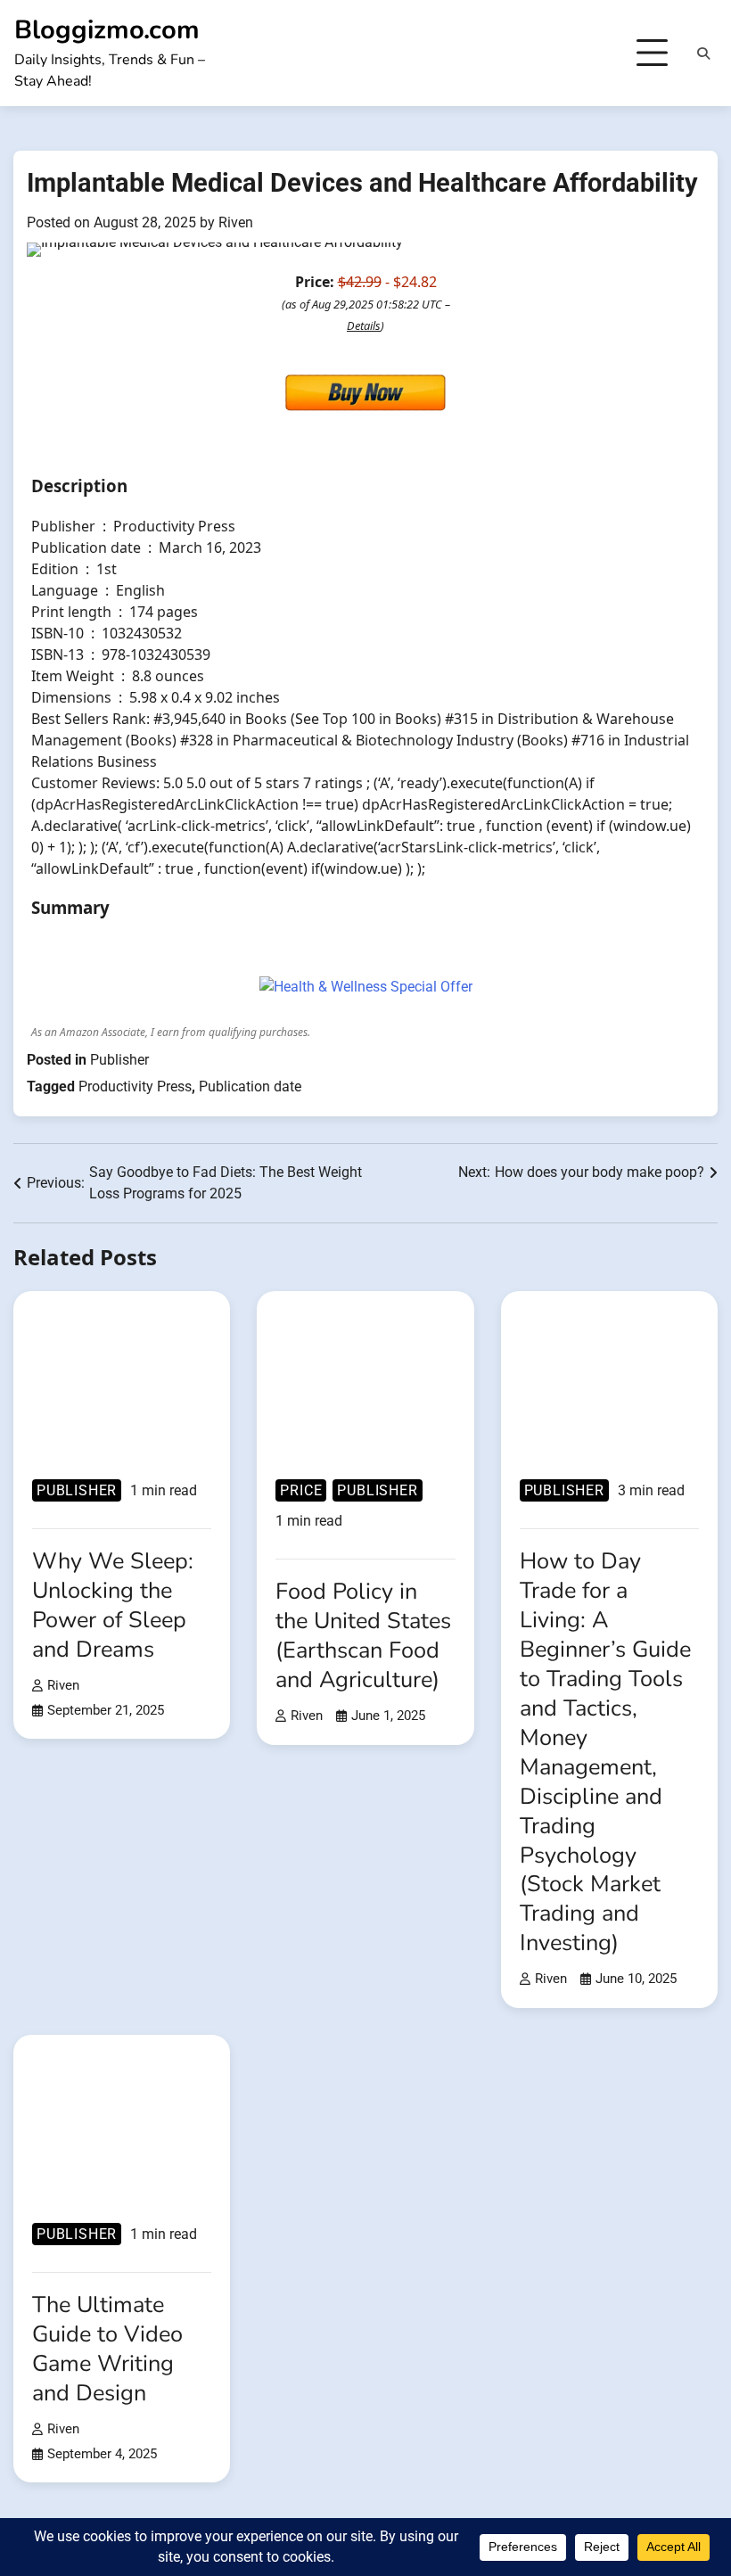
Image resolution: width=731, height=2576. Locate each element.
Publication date (250, 1086)
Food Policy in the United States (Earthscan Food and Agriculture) (363, 1635)
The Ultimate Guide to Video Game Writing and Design (107, 2349)
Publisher (119, 1060)
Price (301, 1490)
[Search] (703, 53)
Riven (236, 222)
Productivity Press (135, 1086)
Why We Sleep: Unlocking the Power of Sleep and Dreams (113, 1605)
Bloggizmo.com (107, 30)
